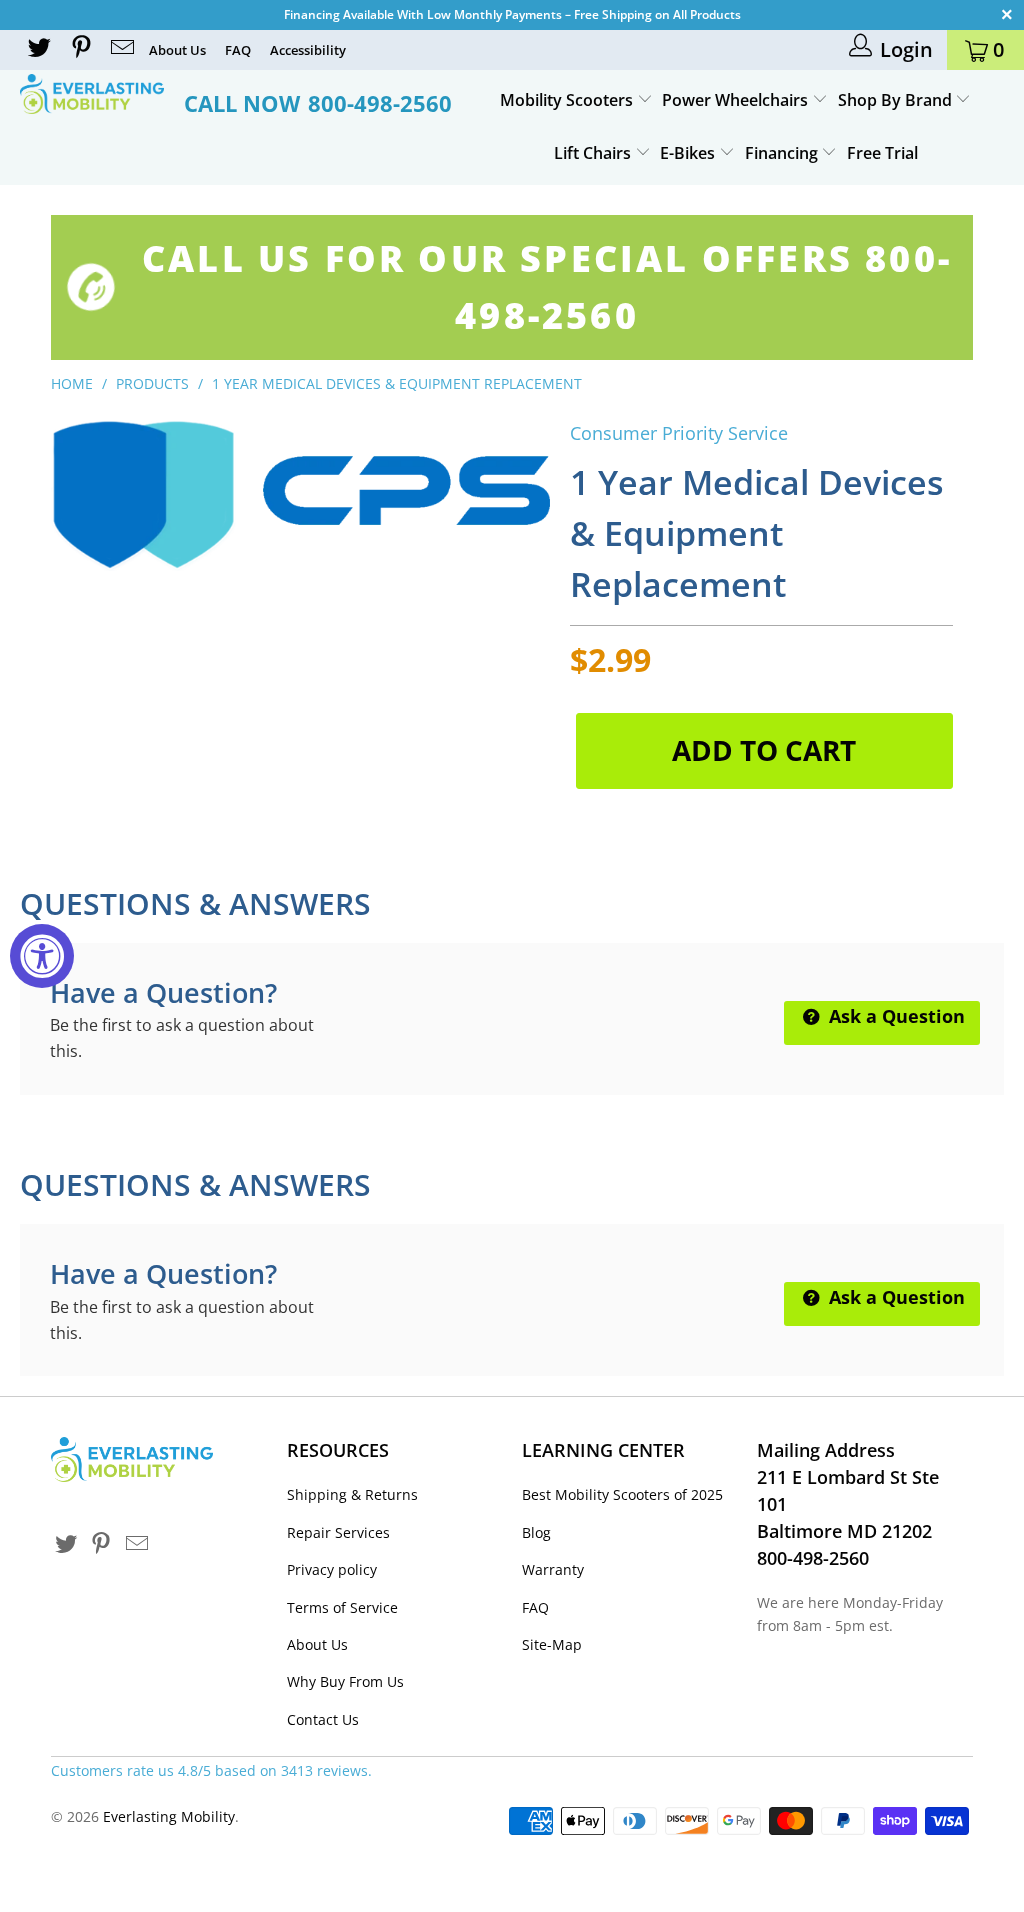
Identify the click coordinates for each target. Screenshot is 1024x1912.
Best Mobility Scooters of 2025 (622, 1494)
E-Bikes (689, 153)
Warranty (553, 1569)
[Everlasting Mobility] (92, 94)
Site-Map (552, 1644)
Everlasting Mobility (169, 1816)
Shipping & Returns (352, 1494)
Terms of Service (342, 1607)
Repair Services (338, 1532)
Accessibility (308, 50)
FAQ (238, 50)
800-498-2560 (380, 103)
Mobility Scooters (568, 100)
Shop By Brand (897, 100)
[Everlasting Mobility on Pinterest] (79, 49)
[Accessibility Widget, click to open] (42, 956)
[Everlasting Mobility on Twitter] (38, 49)
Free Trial (882, 153)
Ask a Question (894, 1016)
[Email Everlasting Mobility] (121, 49)
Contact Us (323, 1719)
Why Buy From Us (345, 1681)
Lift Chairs (594, 153)
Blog (536, 1532)
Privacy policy (332, 1569)
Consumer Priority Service (679, 433)
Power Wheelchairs (737, 100)
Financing (783, 153)
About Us (177, 50)
